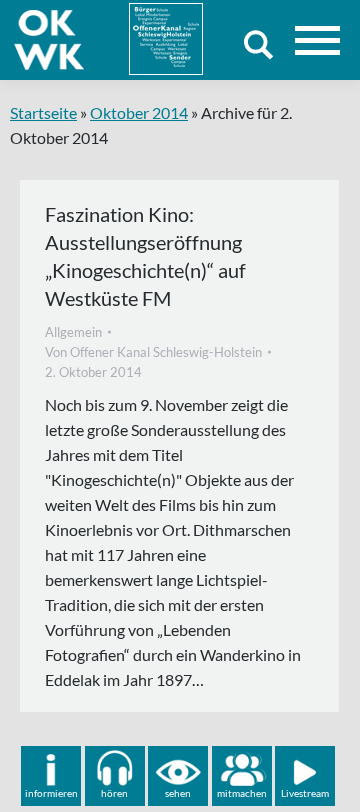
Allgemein (73, 332)
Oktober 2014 (139, 112)
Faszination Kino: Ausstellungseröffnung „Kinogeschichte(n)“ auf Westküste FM (145, 256)
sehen (178, 793)
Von (153, 352)
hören (114, 793)
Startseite (43, 112)
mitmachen (242, 793)
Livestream (305, 793)
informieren (51, 793)
